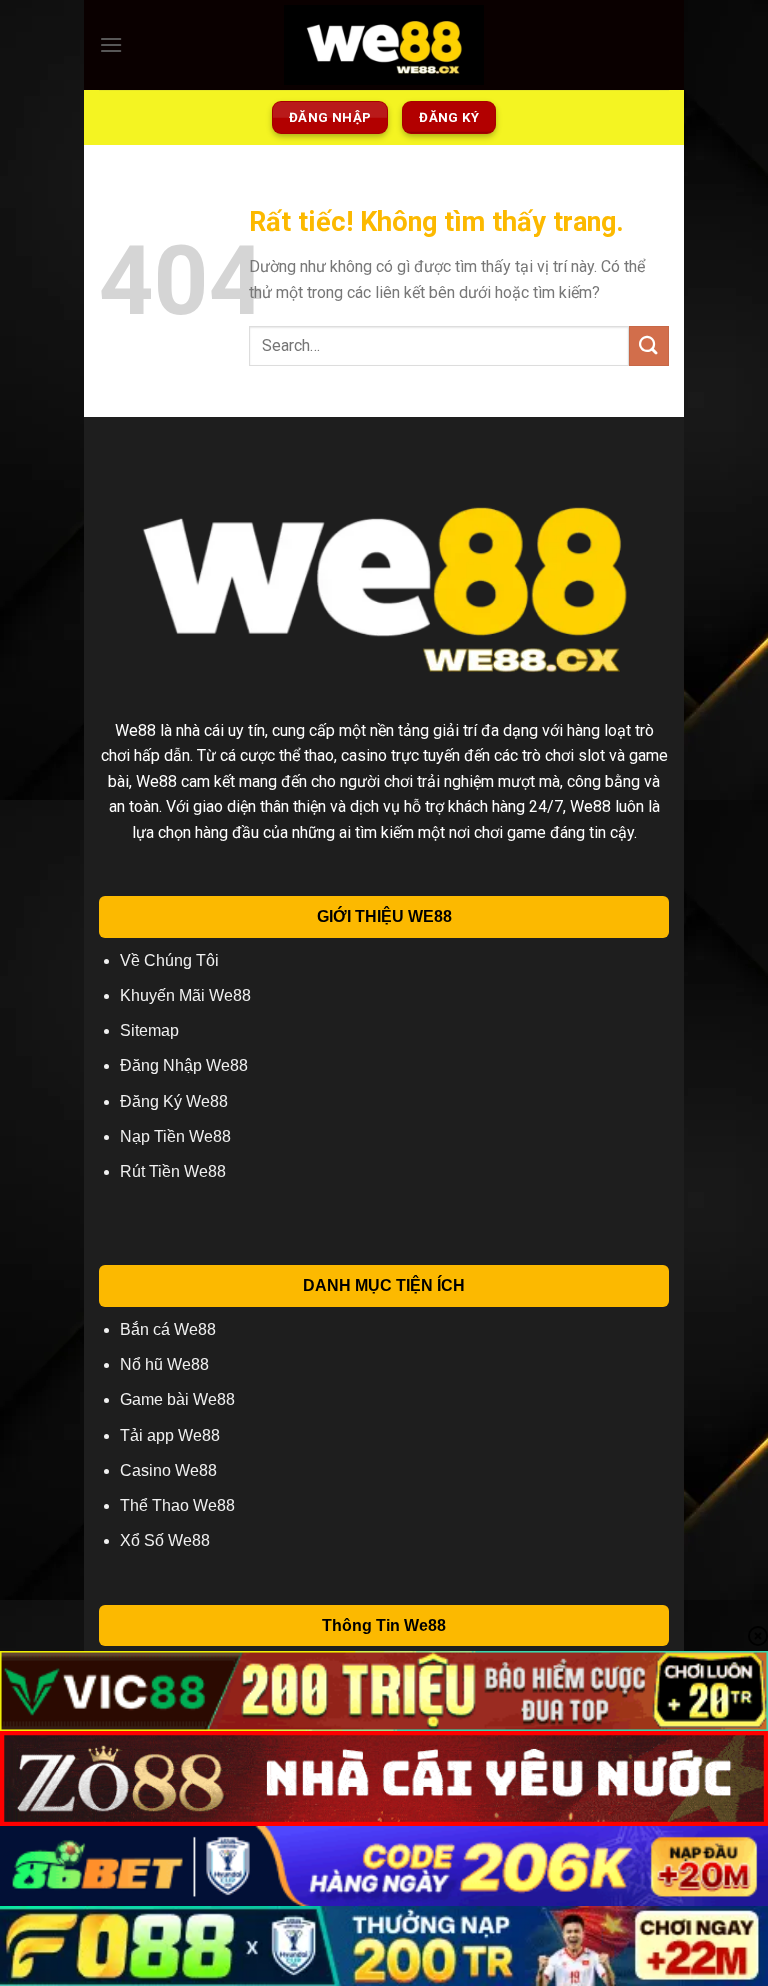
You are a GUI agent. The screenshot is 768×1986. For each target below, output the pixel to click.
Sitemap (149, 1030)
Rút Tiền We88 (173, 1171)
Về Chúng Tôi (169, 960)
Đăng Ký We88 (174, 1101)
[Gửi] (649, 345)
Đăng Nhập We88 (184, 1065)
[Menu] (111, 44)
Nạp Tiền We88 (175, 1136)
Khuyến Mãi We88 (185, 995)
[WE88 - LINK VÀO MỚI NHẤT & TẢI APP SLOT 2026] (384, 45)
